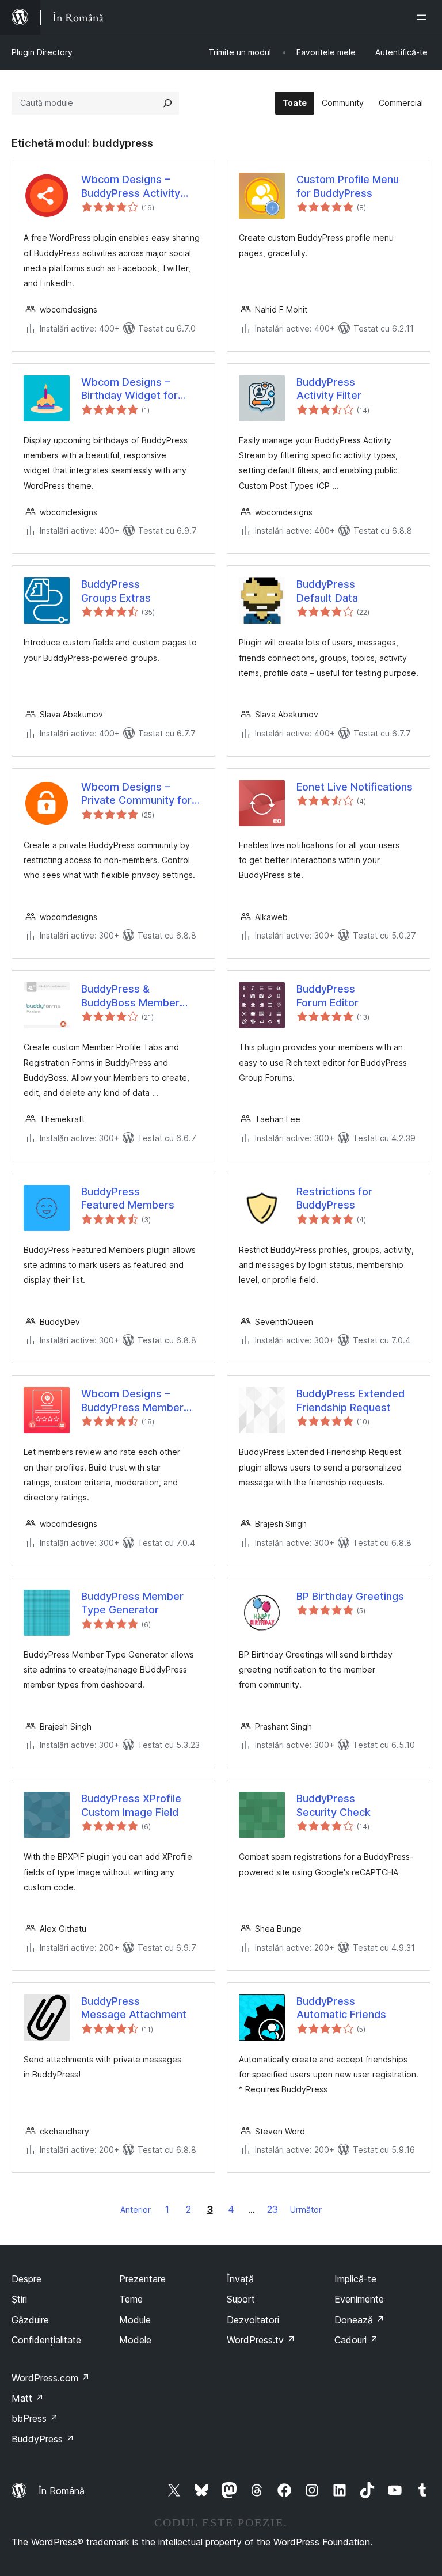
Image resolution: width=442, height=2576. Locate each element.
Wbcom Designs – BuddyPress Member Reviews (132, 1401)
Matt (28, 2398)
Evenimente (359, 2299)
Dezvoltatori (253, 2320)
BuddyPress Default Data (327, 591)
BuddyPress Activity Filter (329, 389)
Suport (241, 2299)
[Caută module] (167, 103)
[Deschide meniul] (424, 17)
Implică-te (355, 2279)
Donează (359, 2320)
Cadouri (356, 2340)
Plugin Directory (42, 52)
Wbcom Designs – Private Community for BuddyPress (136, 794)
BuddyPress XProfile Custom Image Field (131, 1805)
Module (135, 2320)
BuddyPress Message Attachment (134, 2008)
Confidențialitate (46, 2340)
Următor (306, 2210)
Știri (19, 2299)
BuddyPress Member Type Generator (132, 1603)
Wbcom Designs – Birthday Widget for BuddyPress (129, 389)
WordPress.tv (261, 2340)
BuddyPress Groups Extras (116, 591)
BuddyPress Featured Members (128, 1198)
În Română (62, 2491)
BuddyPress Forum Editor (327, 996)
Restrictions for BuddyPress (334, 1198)
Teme (131, 2299)
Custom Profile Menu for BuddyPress (348, 186)
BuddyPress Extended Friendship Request (350, 1400)
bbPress (35, 2418)
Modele (135, 2340)
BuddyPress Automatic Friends (341, 2008)
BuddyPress (43, 2439)
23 (273, 2209)
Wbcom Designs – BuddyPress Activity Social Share (131, 187)
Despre (26, 2279)
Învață (240, 2279)
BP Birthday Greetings (350, 1596)
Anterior (136, 2210)
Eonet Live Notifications (355, 787)
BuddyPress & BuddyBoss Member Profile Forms (130, 996)
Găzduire (30, 2320)
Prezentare (142, 2279)
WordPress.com (51, 2378)
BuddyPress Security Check (334, 1805)
